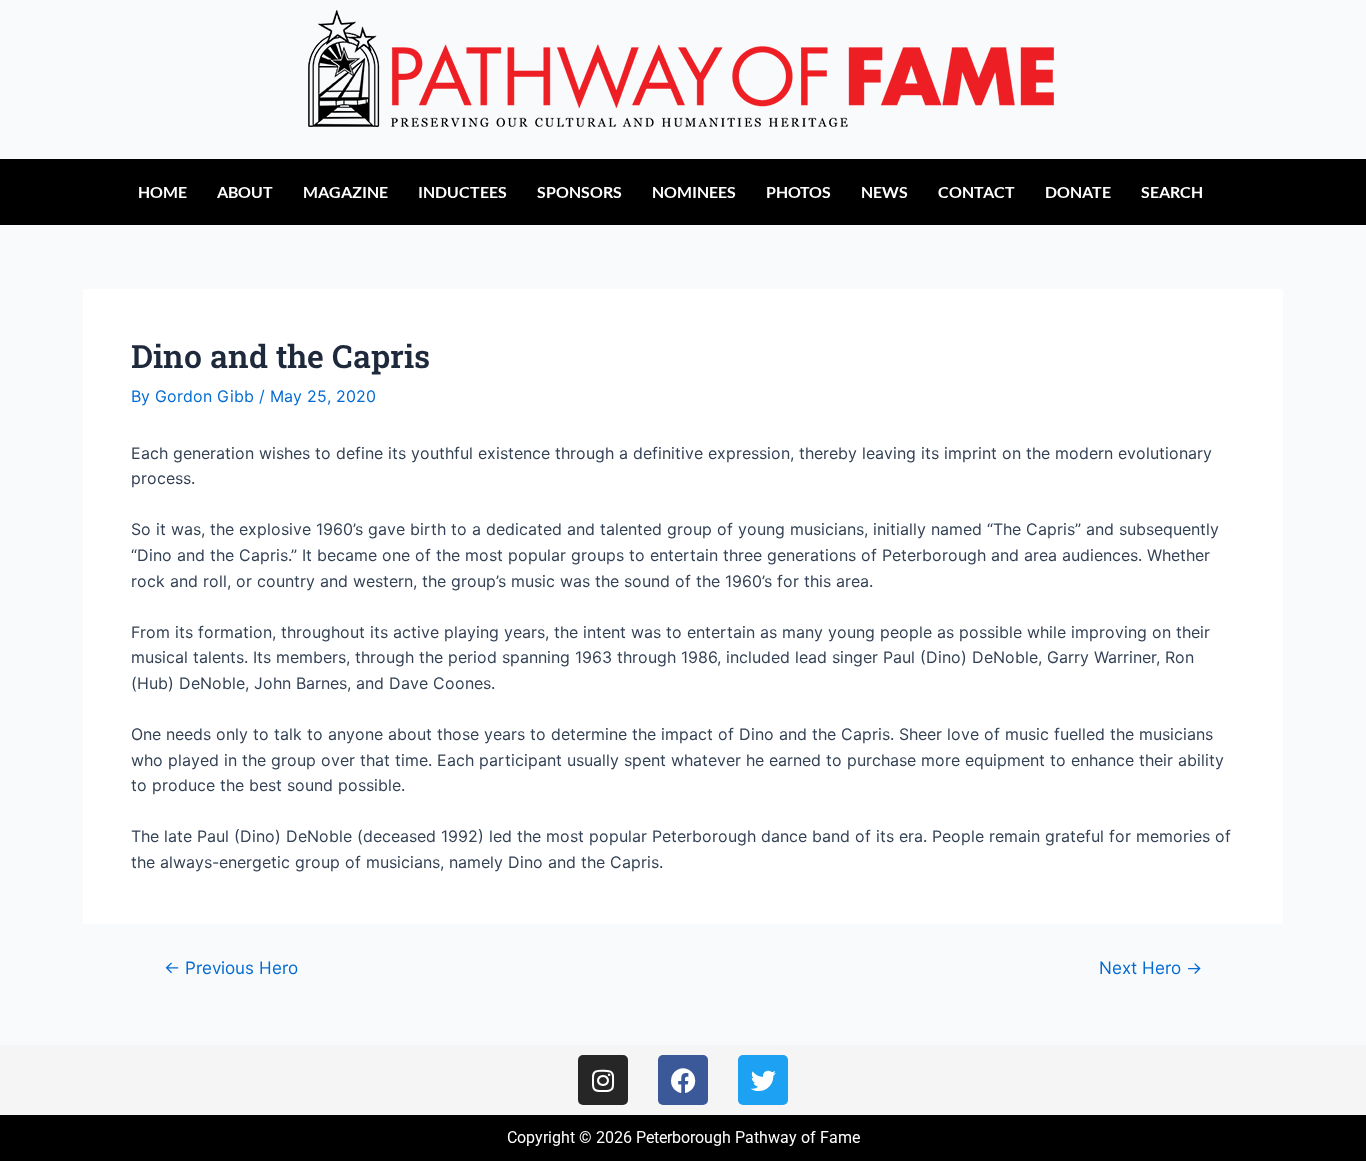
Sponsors (579, 191)
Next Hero (1150, 967)
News (884, 191)
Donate (1078, 191)
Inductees (462, 191)
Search (1172, 191)
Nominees (694, 191)
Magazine (345, 191)
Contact (976, 191)
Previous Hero (231, 967)
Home (162, 191)
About (245, 191)
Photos (798, 191)
